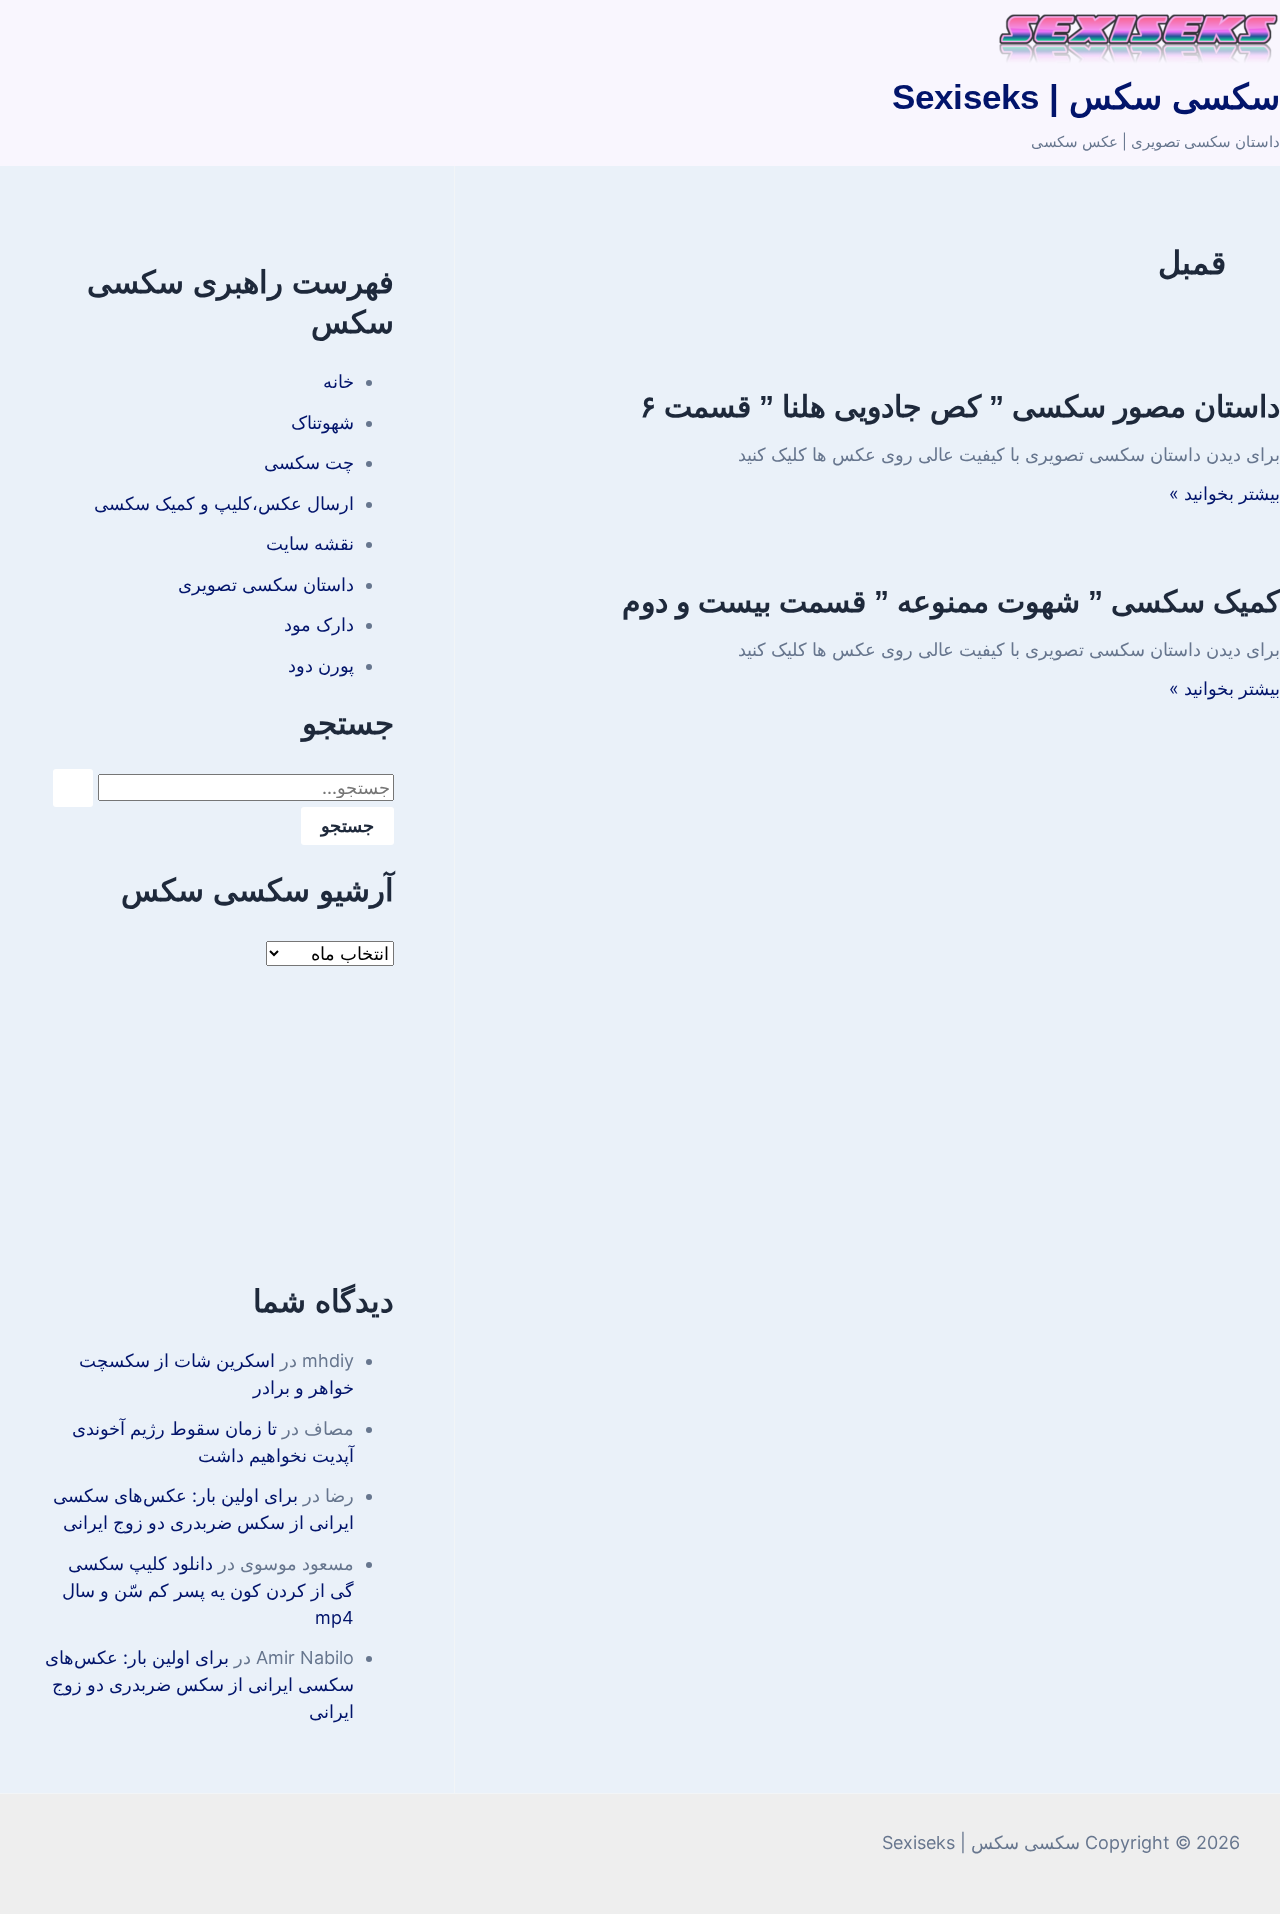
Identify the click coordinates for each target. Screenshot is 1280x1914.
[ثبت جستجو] (73, 788)
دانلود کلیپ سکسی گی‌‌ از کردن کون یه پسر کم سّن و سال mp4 (208, 1590)
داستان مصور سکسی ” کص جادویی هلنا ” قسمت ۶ (960, 406)
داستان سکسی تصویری (266, 584)
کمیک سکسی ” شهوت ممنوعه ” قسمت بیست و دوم (951, 601)
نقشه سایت (310, 543)
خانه (338, 381)
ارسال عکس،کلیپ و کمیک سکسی (224, 503)
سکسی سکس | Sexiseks (1086, 96)
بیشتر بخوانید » (1224, 493)
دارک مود (319, 624)
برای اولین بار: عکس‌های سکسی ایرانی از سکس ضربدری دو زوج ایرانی (199, 1684)
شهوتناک (322, 422)
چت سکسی (309, 462)
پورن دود (321, 665)
